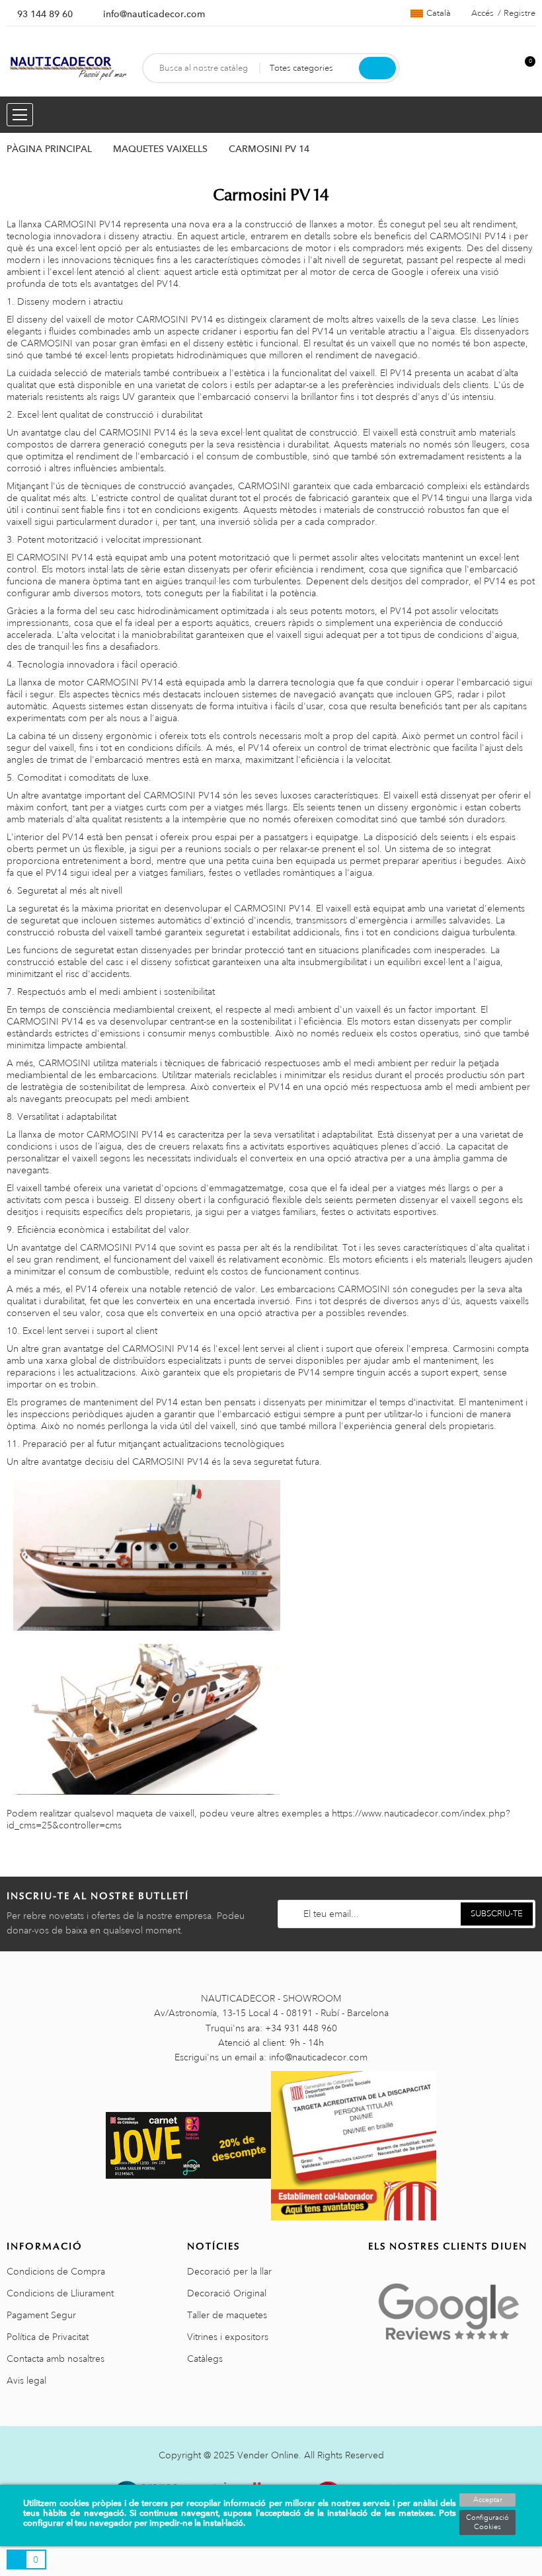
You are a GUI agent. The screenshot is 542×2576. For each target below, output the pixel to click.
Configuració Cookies (487, 2522)
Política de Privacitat (48, 2337)
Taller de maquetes (227, 2315)
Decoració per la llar (229, 2271)
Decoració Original (227, 2293)
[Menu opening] (20, 115)
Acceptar (488, 2500)
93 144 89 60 (45, 14)
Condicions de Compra (56, 2271)
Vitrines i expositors (228, 2337)
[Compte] (503, 68)
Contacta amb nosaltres (56, 2359)
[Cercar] (377, 68)
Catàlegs (205, 2359)
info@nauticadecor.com (154, 14)
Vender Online (268, 2455)
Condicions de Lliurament (60, 2293)
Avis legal (26, 2380)
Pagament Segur (41, 2315)
